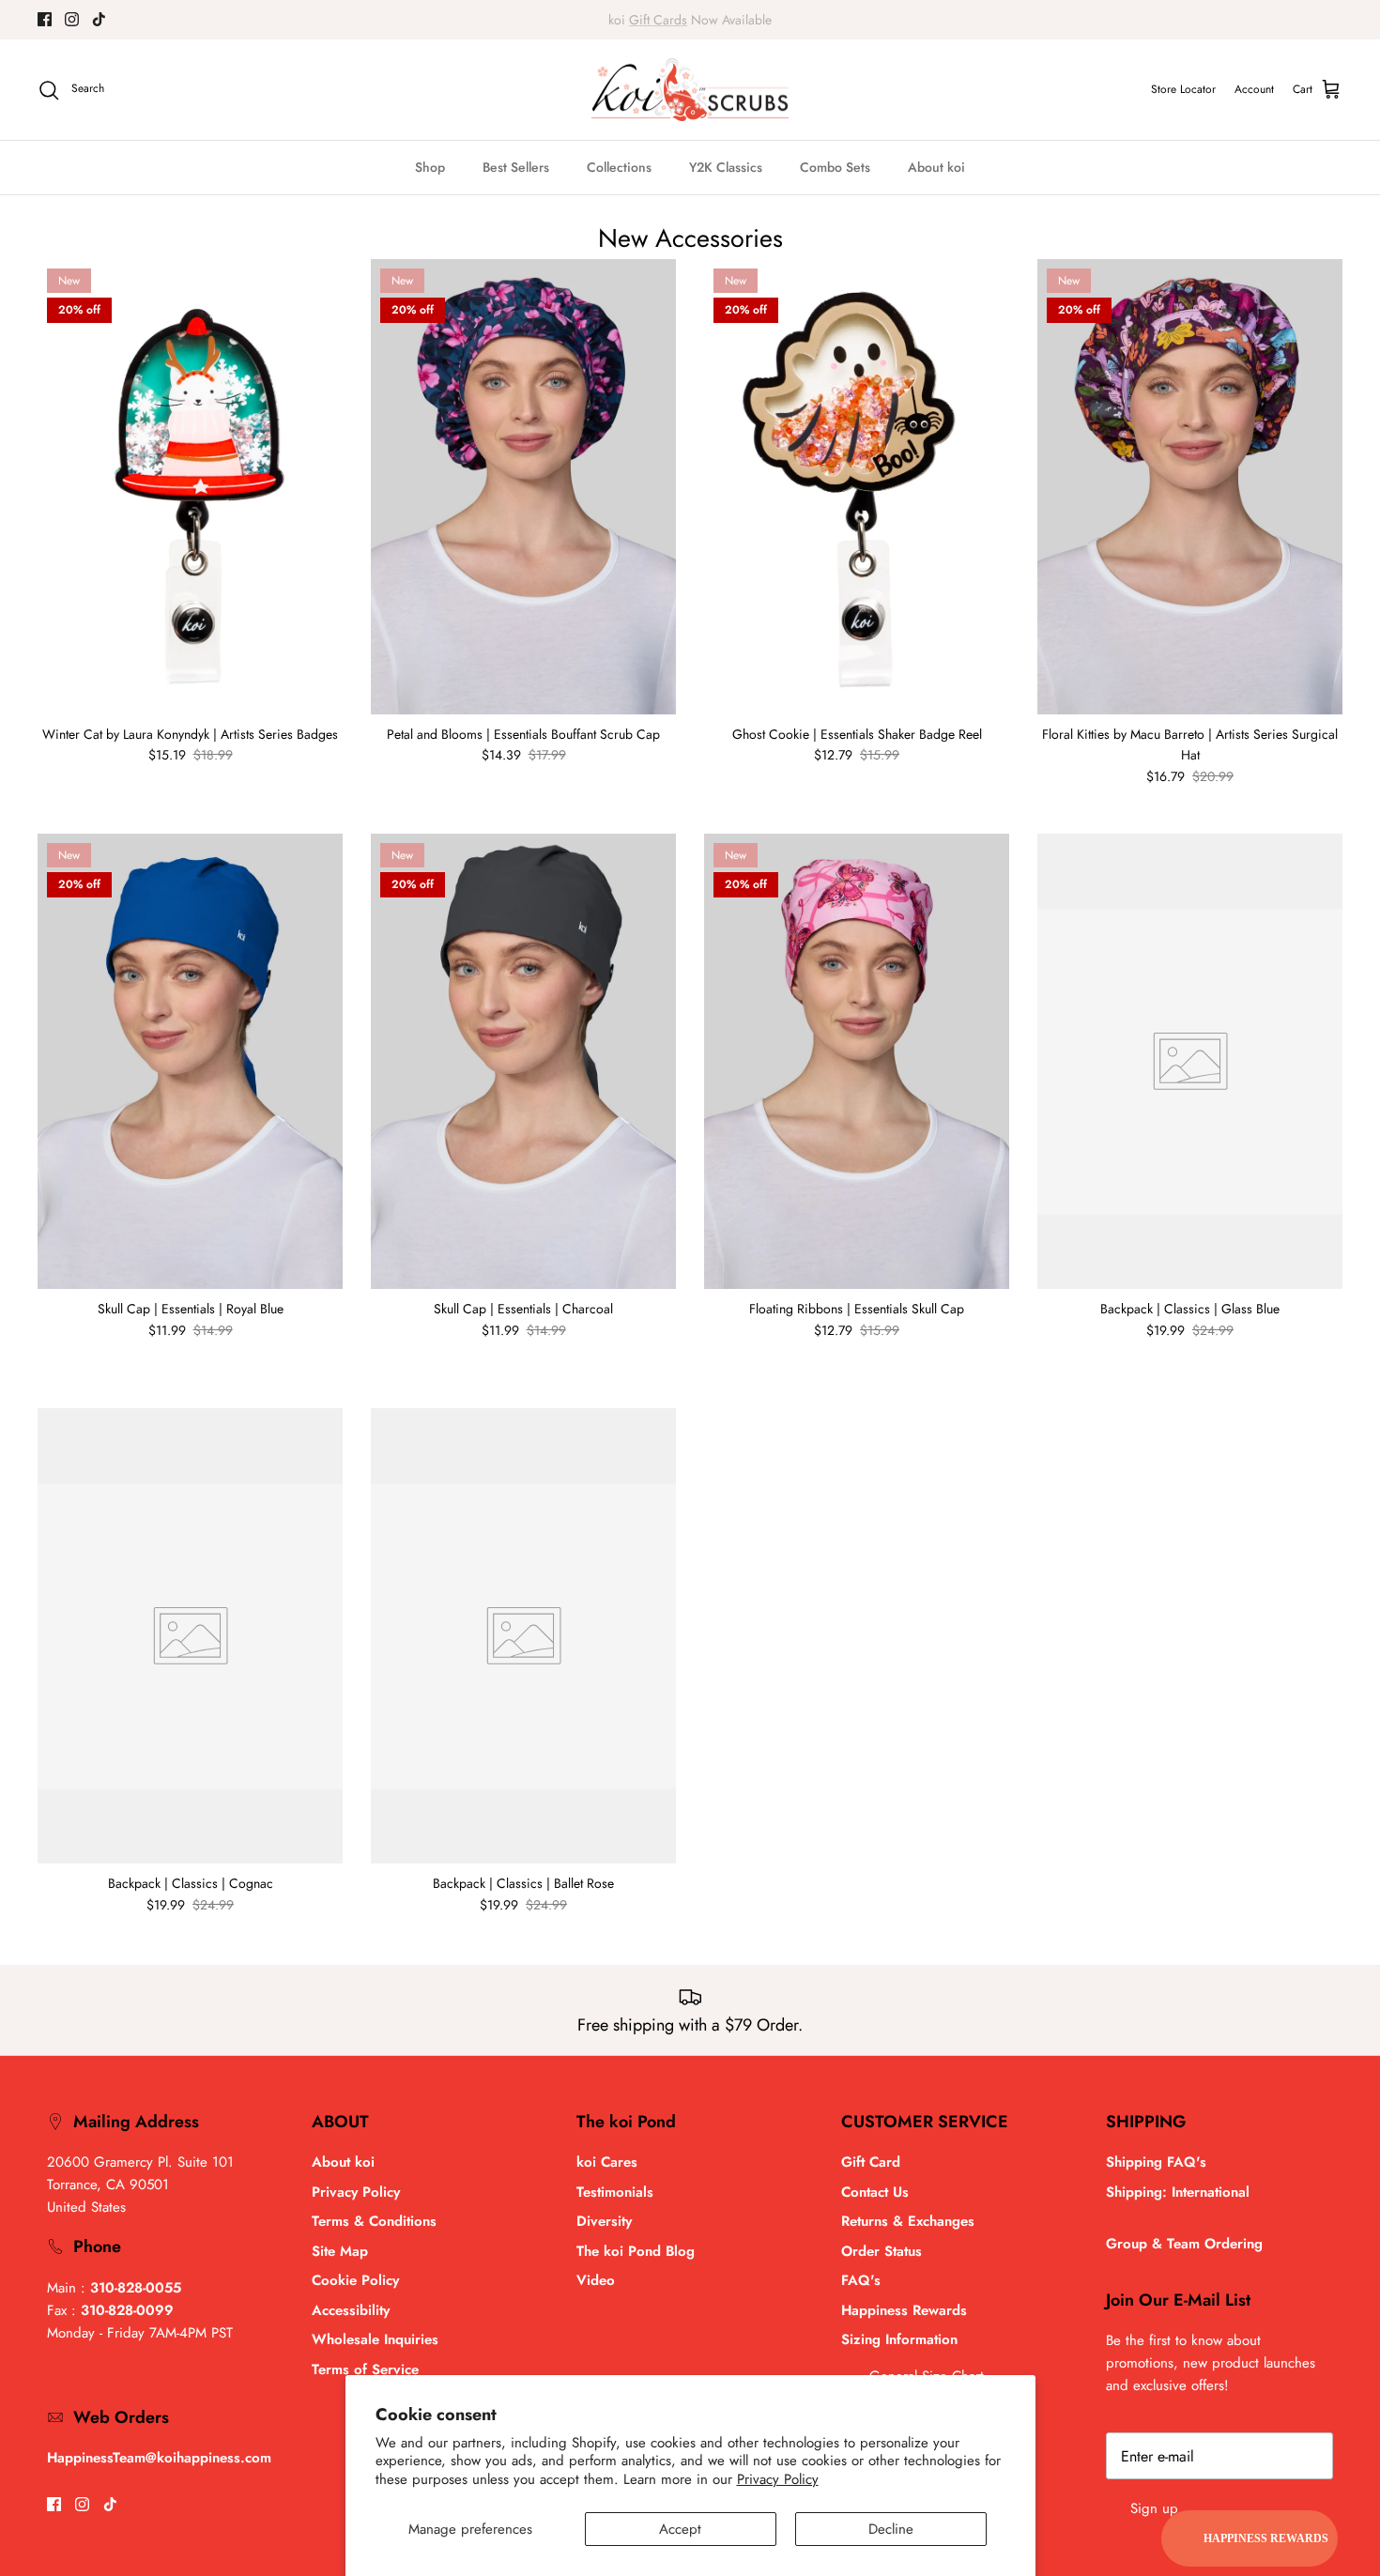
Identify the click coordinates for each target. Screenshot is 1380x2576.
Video (596, 2280)
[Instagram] (72, 19)
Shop (430, 167)
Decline (891, 2529)
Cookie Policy (355, 2280)
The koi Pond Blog (636, 2251)
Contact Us (875, 2192)
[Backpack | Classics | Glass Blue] (1190, 1061)
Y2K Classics (726, 167)
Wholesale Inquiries (375, 2339)
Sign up (1154, 2508)
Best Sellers (516, 167)
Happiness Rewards (904, 2310)
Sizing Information (899, 2339)
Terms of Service (365, 2369)
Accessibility (351, 2310)
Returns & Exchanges (908, 2221)
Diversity (604, 2221)
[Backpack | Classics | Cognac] (190, 1636)
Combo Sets (835, 167)
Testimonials (615, 2192)
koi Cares (607, 2162)
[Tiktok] (99, 19)
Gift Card (871, 2162)
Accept (680, 2529)
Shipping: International (1178, 2192)
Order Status (882, 2251)
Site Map (340, 2251)
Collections (619, 167)
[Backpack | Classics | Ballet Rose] (523, 1636)
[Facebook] (45, 19)
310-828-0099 (127, 2310)
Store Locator (1183, 89)
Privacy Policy (778, 2479)
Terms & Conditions (374, 2221)
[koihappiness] (690, 90)
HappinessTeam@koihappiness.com (159, 2458)
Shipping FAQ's (1156, 2162)
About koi (936, 167)
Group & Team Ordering (1184, 2244)
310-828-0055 (136, 2288)
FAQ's (861, 2280)
